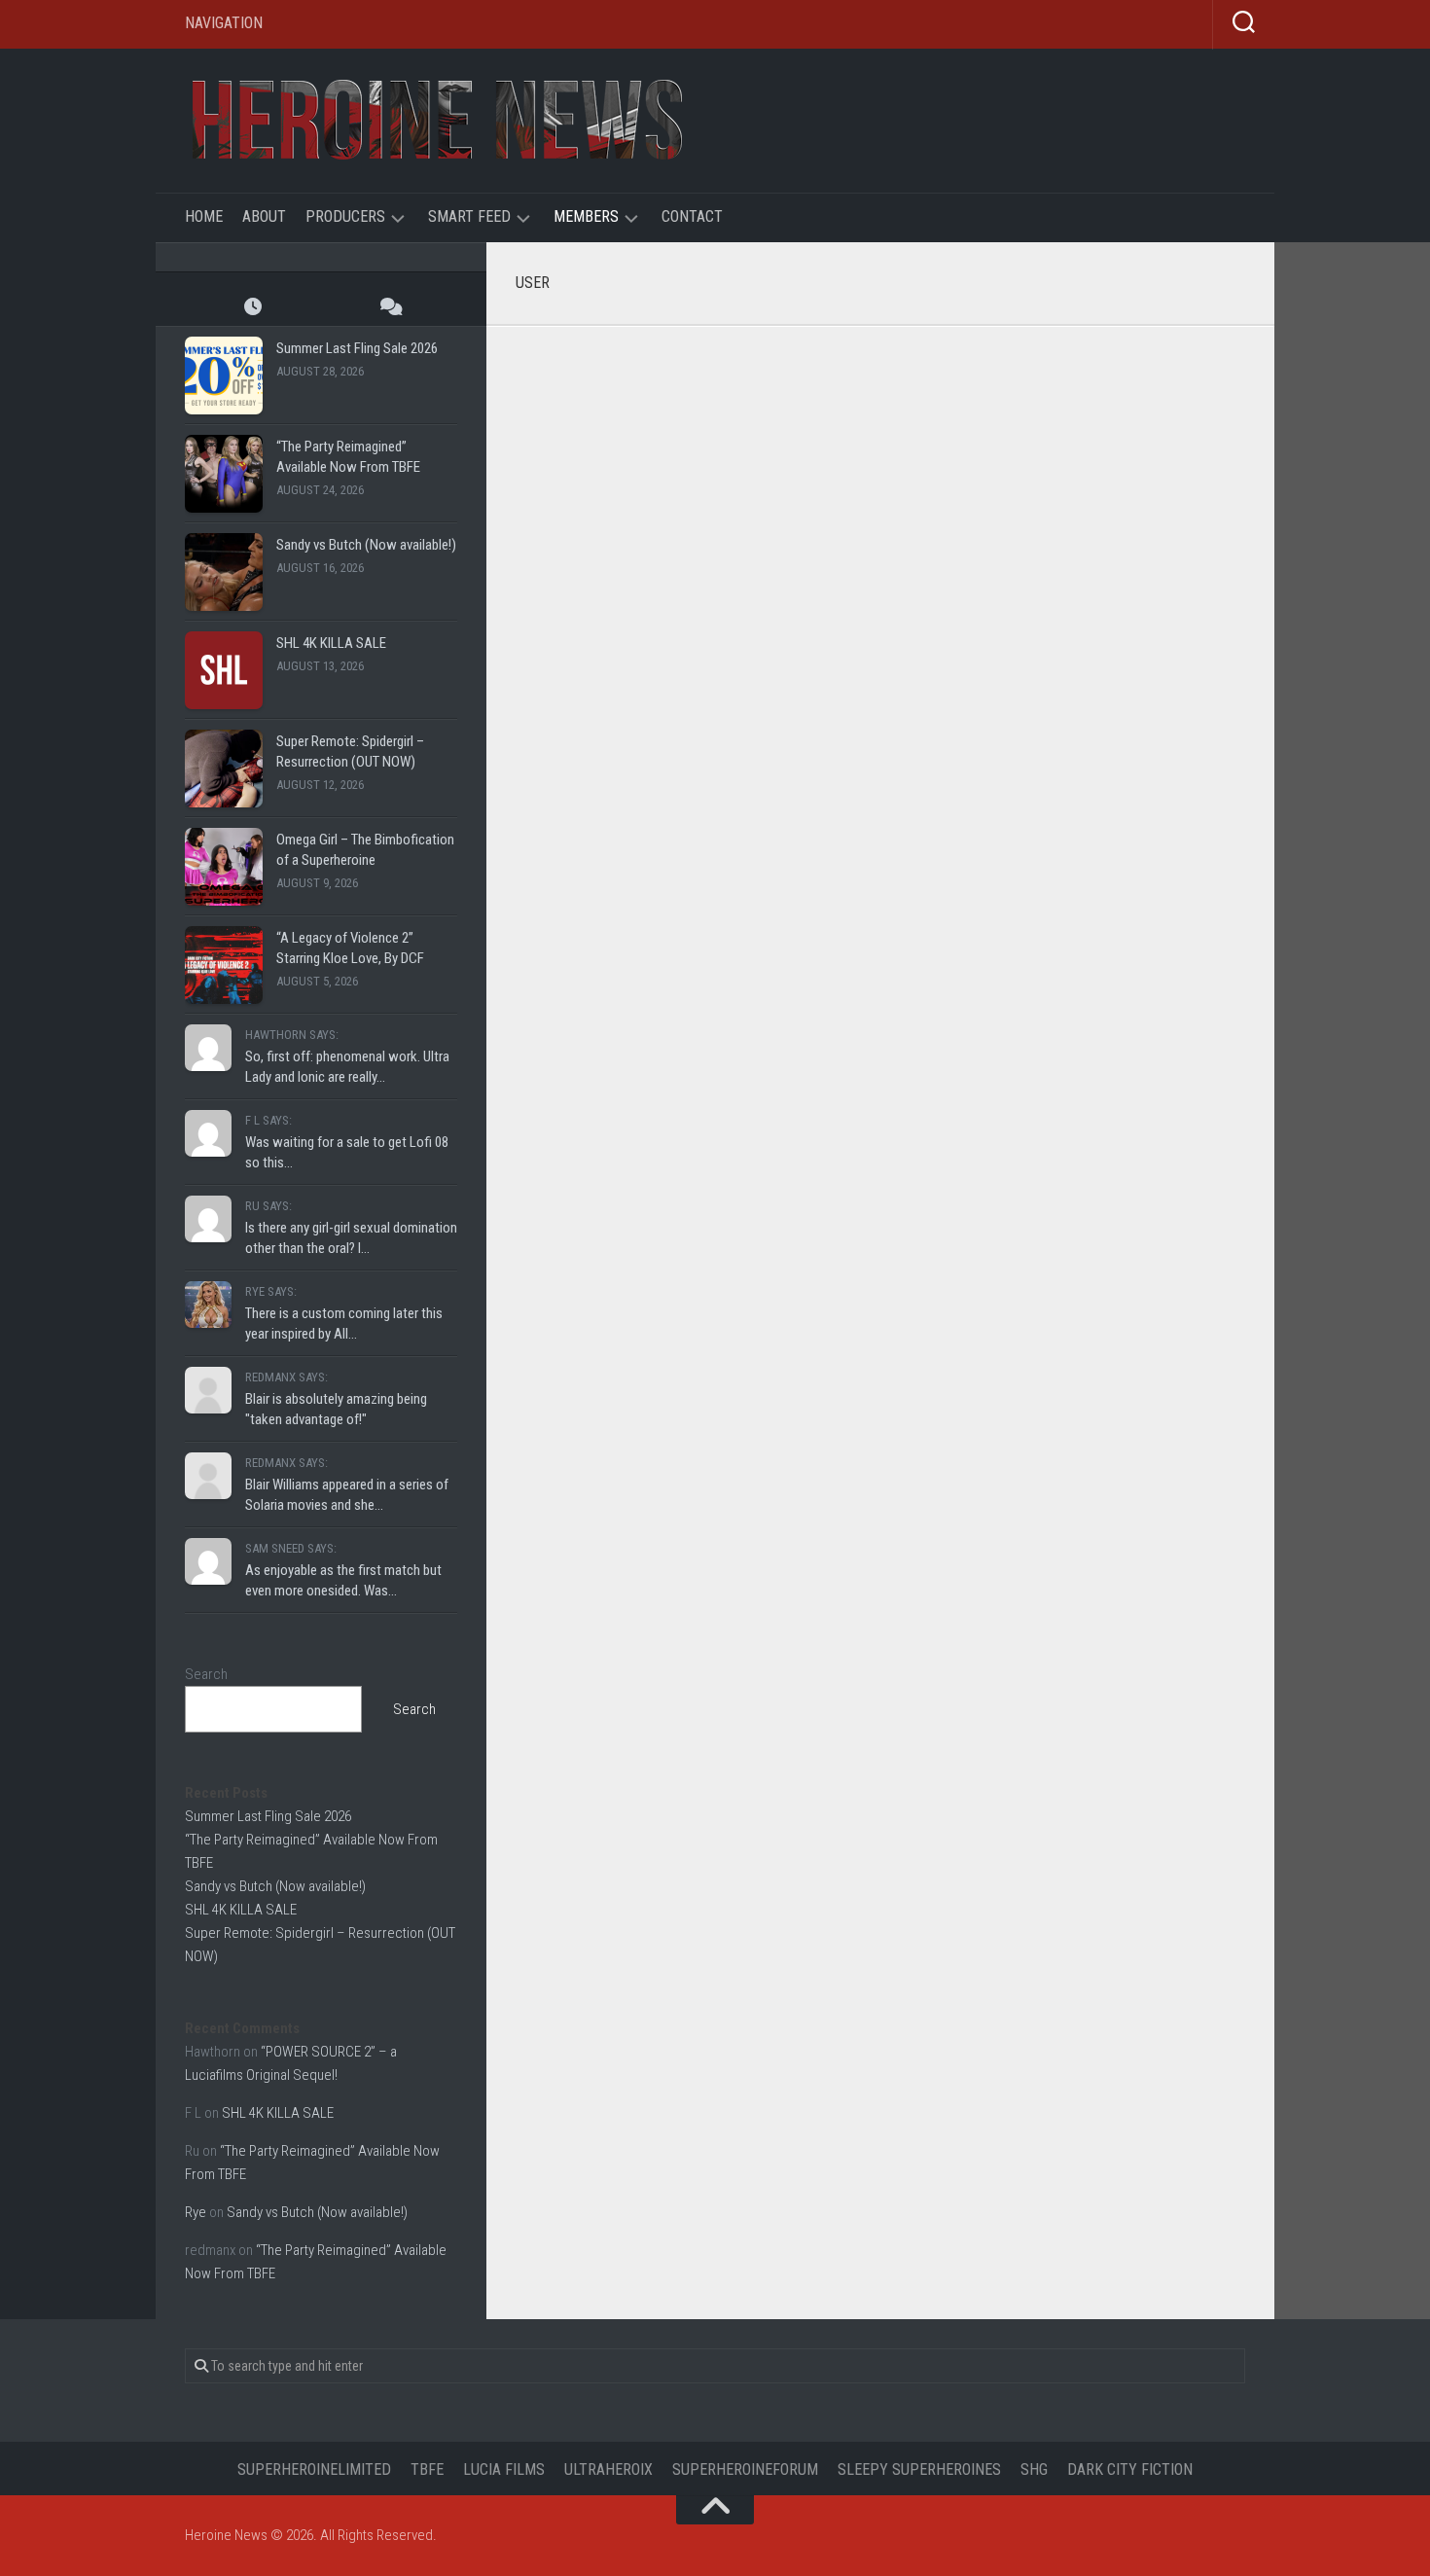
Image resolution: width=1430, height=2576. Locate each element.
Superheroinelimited (314, 2469)
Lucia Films (504, 2469)
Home (204, 216)
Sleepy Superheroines (919, 2469)
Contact (692, 216)
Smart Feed (469, 216)
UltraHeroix (608, 2469)
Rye (196, 2212)
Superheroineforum (745, 2469)
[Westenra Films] (642, 350)
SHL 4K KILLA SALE (331, 643)
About (264, 216)
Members (586, 216)
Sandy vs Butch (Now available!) (366, 545)
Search (206, 1674)
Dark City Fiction (1130, 2469)
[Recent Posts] (253, 306)
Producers (345, 216)
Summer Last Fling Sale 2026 (357, 348)
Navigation (224, 23)
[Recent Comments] (389, 306)
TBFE (427, 2469)
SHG (1034, 2469)
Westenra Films (831, 384)
